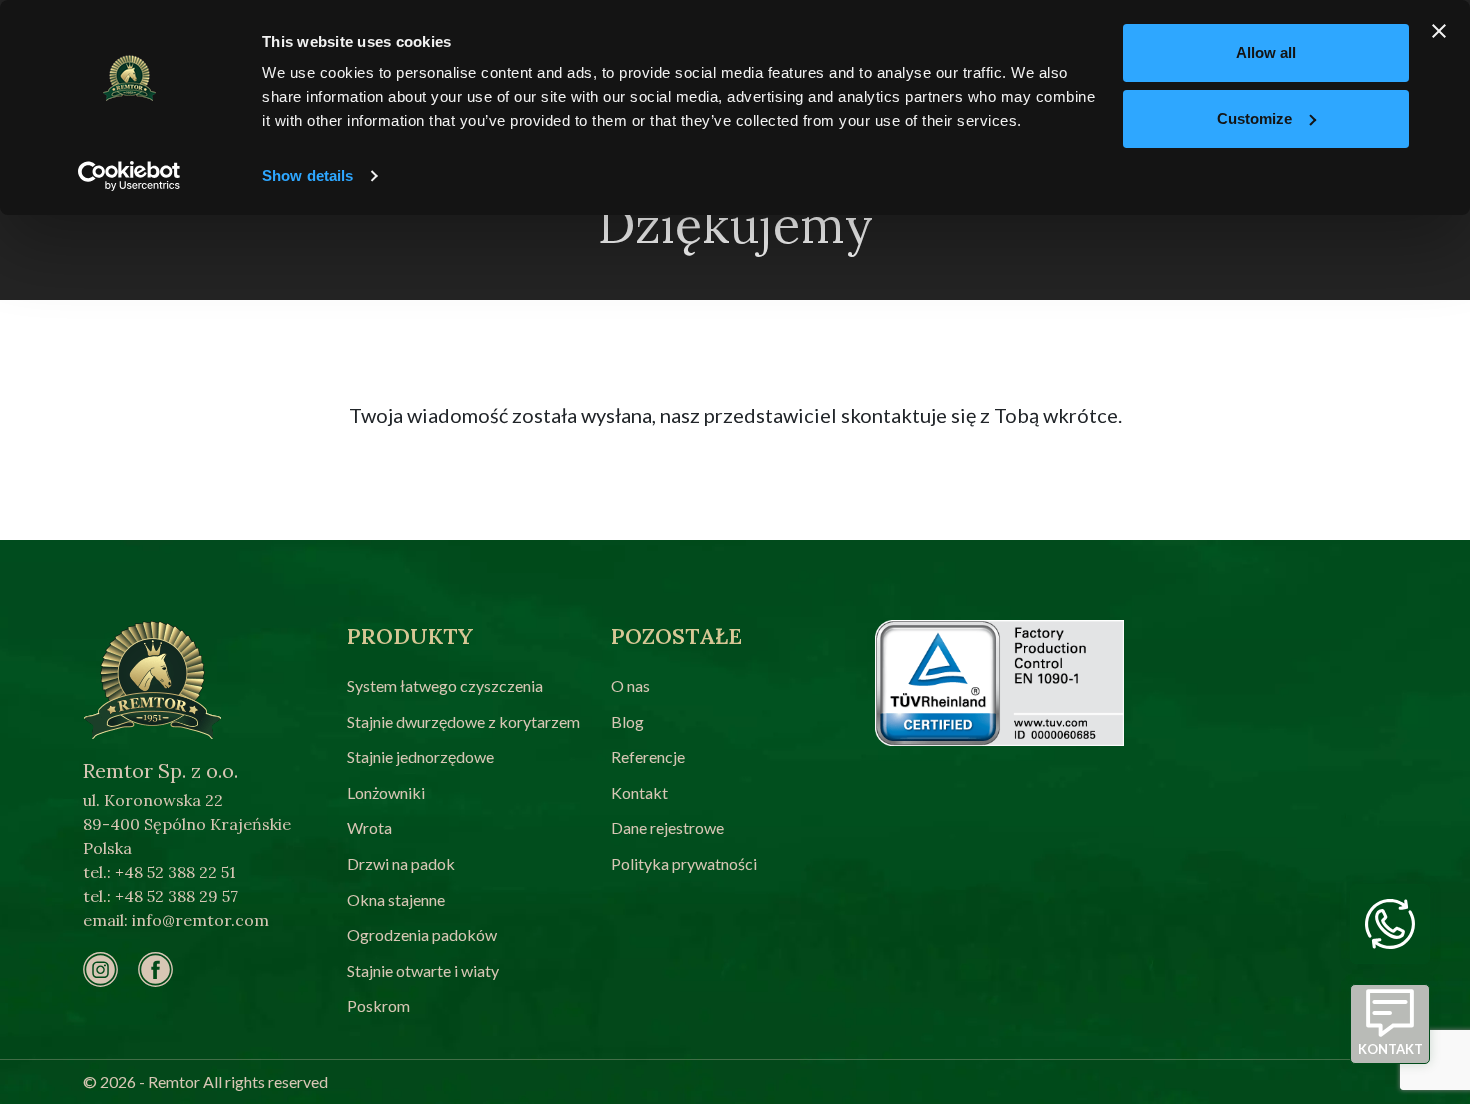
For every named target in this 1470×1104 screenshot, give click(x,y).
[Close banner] (1439, 31)
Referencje (648, 756)
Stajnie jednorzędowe (420, 756)
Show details (307, 175)
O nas (630, 685)
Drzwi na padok (401, 863)
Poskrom (378, 1005)
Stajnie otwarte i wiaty (423, 970)
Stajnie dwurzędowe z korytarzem (463, 721)
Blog (627, 721)
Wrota (369, 827)
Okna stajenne (396, 899)
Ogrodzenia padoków (422, 934)
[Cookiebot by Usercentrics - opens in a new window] (129, 176)
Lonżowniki (386, 792)
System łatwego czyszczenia (445, 685)
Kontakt (639, 792)
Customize (1254, 118)
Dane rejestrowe (667, 827)
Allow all (1266, 52)
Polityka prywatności (684, 863)
